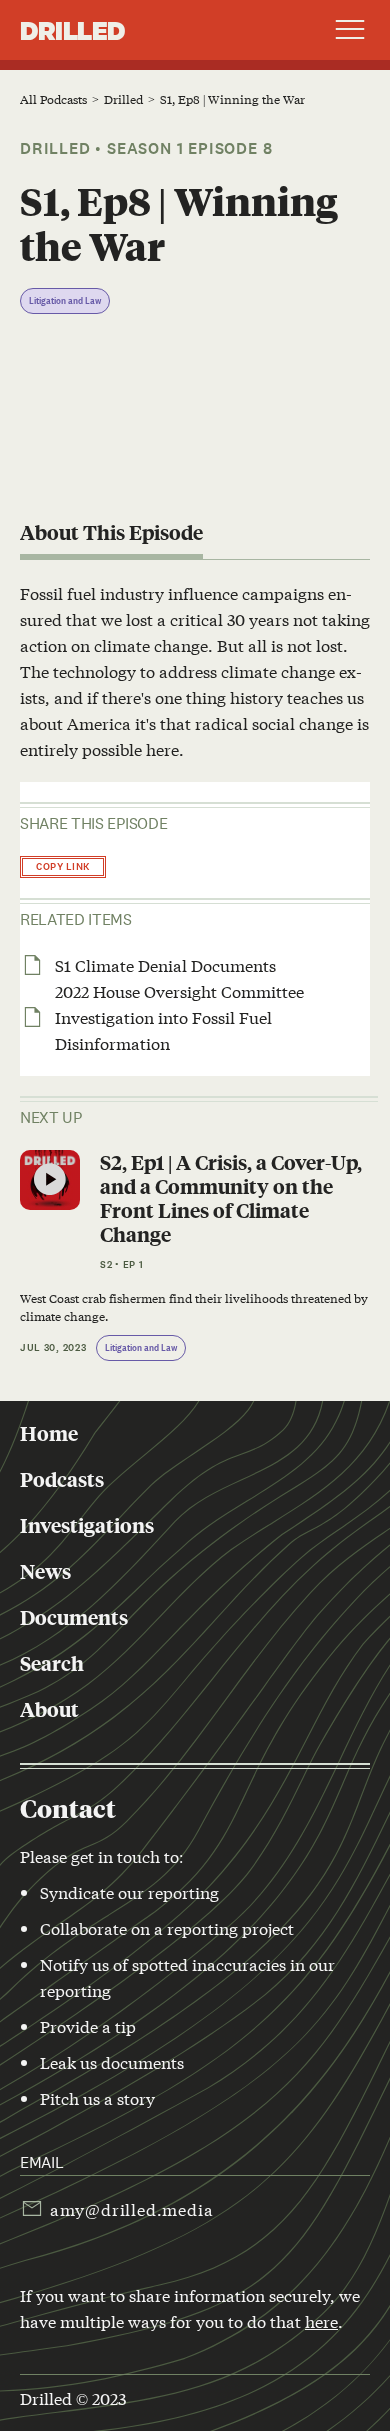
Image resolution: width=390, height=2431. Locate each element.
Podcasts (62, 1479)
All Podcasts (53, 99)
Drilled (72, 30)
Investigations (87, 1525)
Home (49, 1433)
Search (52, 1663)
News (45, 1571)
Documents (74, 1617)
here (321, 2320)
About (49, 1709)
